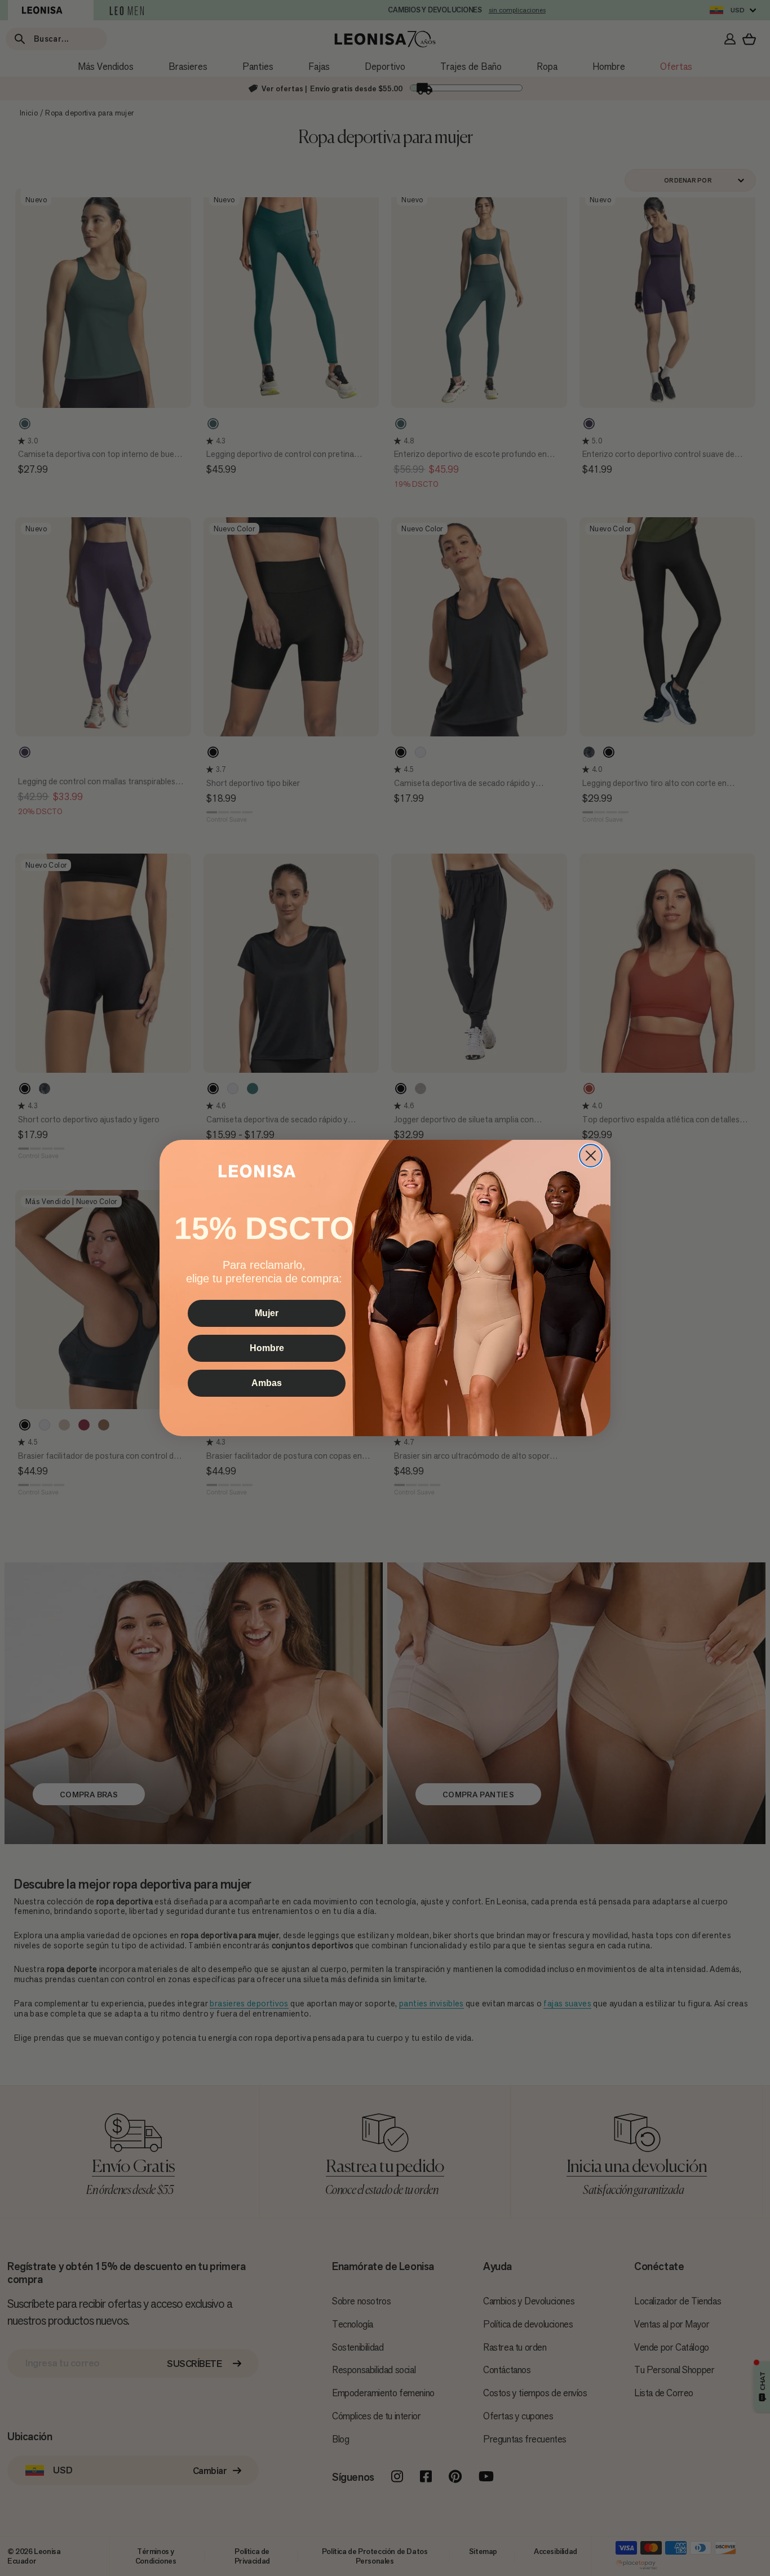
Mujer (267, 1313)
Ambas (267, 1383)
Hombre (267, 1348)
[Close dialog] (591, 1156)
